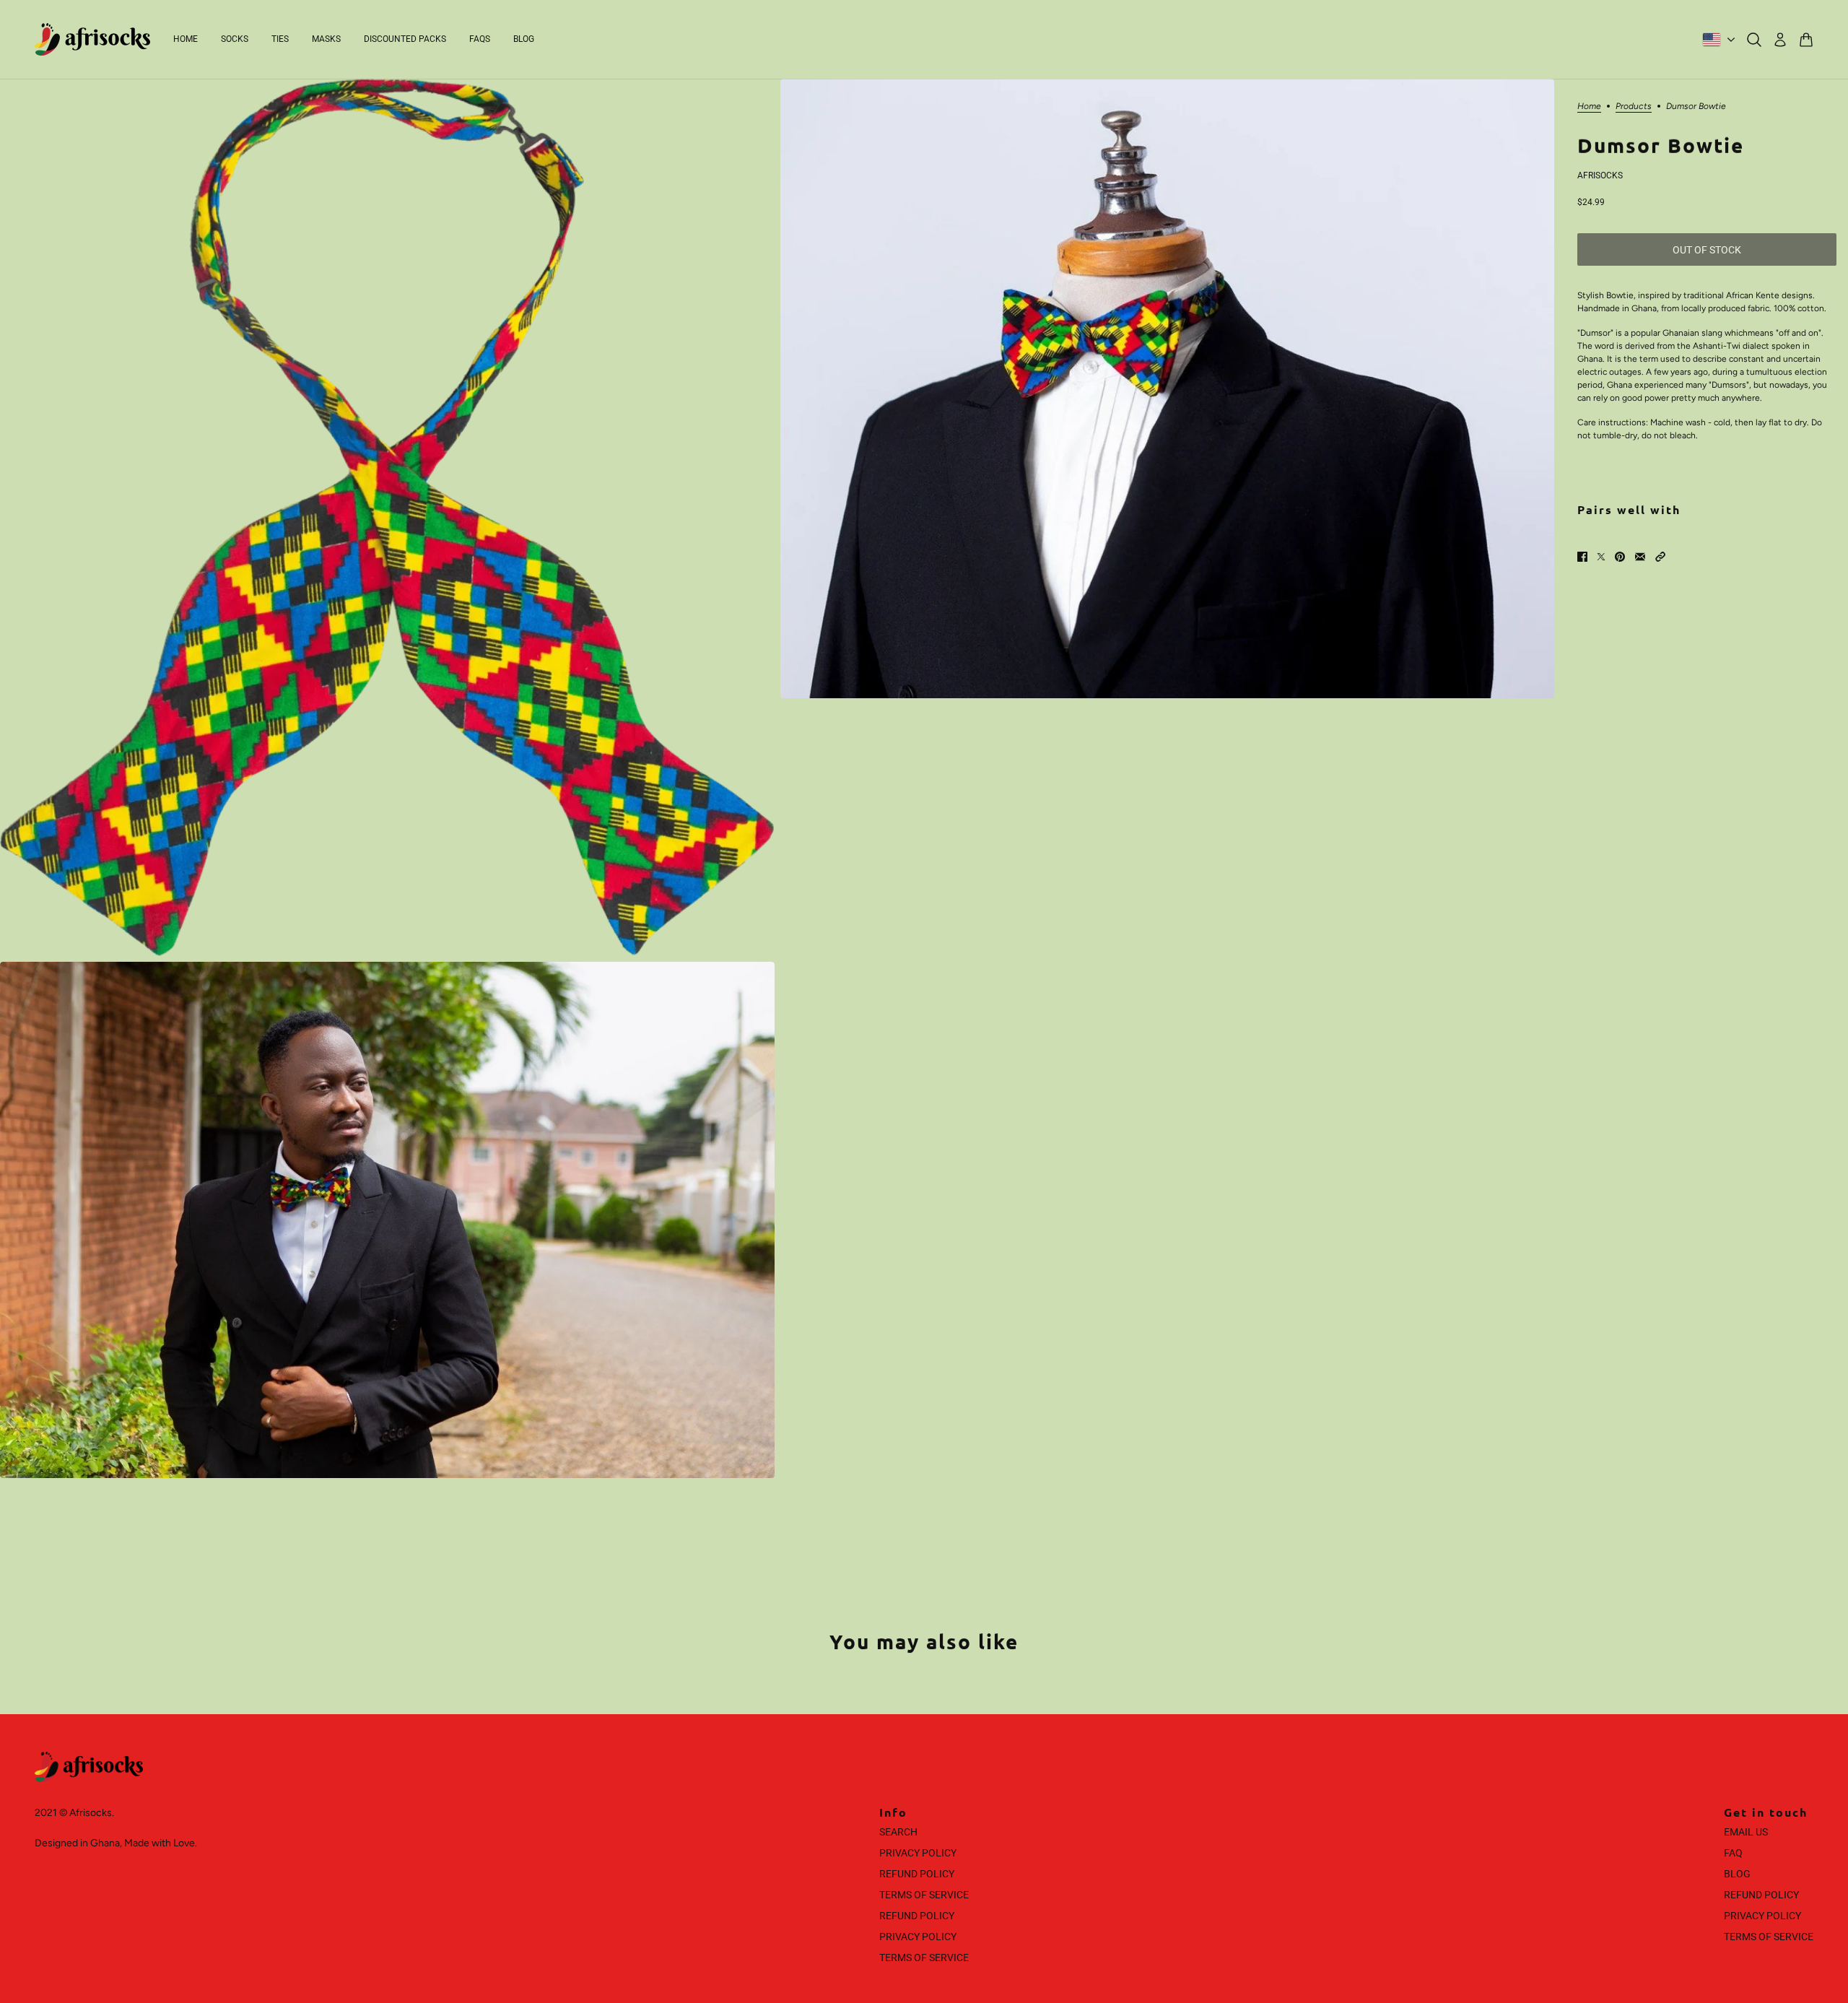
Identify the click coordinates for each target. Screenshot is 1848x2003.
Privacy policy (918, 1937)
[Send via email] (1640, 557)
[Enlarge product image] (387, 517)
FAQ (1733, 1853)
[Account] (1780, 40)
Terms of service (924, 1958)
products (1634, 107)
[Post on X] (1601, 557)
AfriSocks (1600, 175)
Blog (1737, 1874)
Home (1589, 107)
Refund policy (917, 1916)
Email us (1746, 1832)
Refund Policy (917, 1874)
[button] (1660, 557)
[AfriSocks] (92, 39)
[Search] (1754, 40)
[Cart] (1806, 40)
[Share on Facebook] (1582, 557)
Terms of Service (924, 1895)
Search (898, 1832)
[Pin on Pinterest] (1620, 557)
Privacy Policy (918, 1853)
